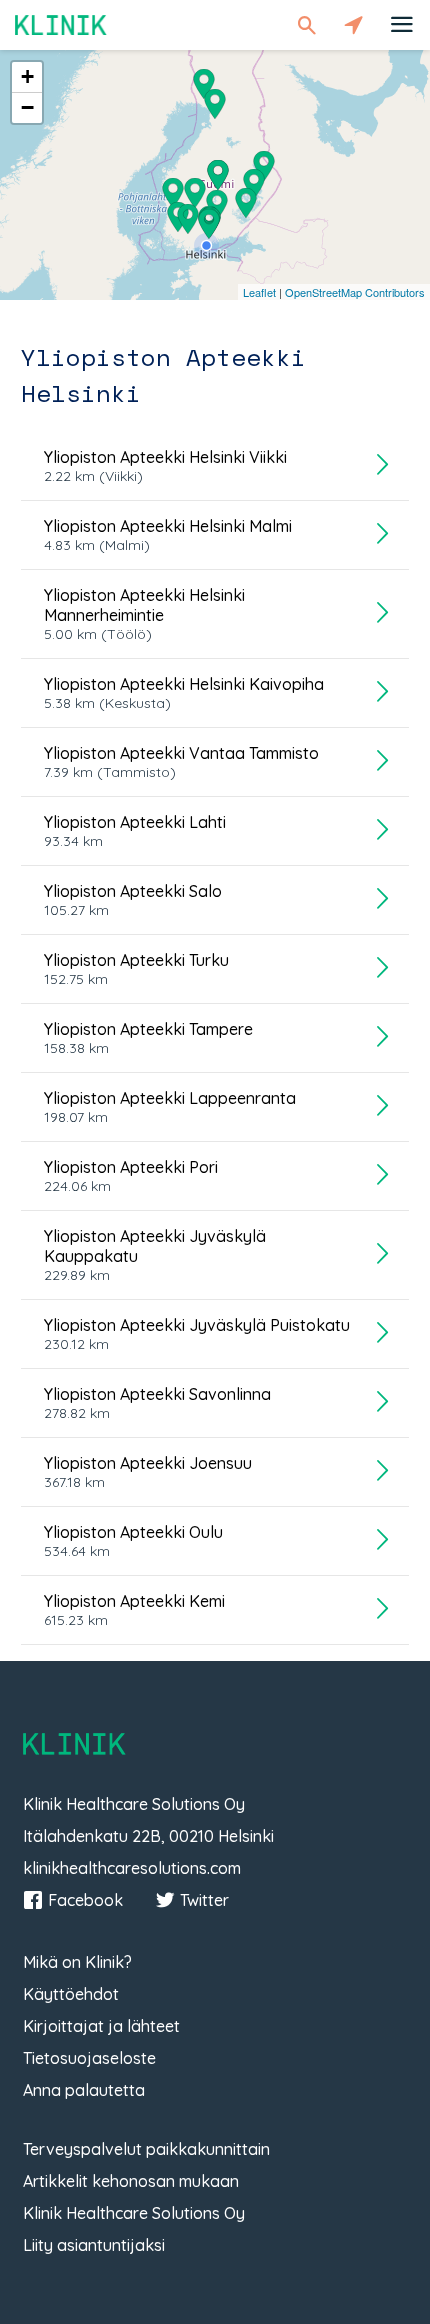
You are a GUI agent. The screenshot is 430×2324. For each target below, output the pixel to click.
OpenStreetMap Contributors (355, 292)
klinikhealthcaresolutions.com (132, 1868)
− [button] (27, 107)
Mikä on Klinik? (77, 1962)
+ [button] (27, 76)
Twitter (204, 1900)
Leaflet (259, 292)
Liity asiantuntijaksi (94, 2245)
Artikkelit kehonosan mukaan (131, 2181)
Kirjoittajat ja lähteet (101, 2026)
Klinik (61, 24)
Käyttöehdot (71, 1994)
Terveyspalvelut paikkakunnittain (146, 2149)
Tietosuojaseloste (89, 2058)
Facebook (85, 1900)
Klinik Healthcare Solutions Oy (134, 2213)
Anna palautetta (84, 2090)
